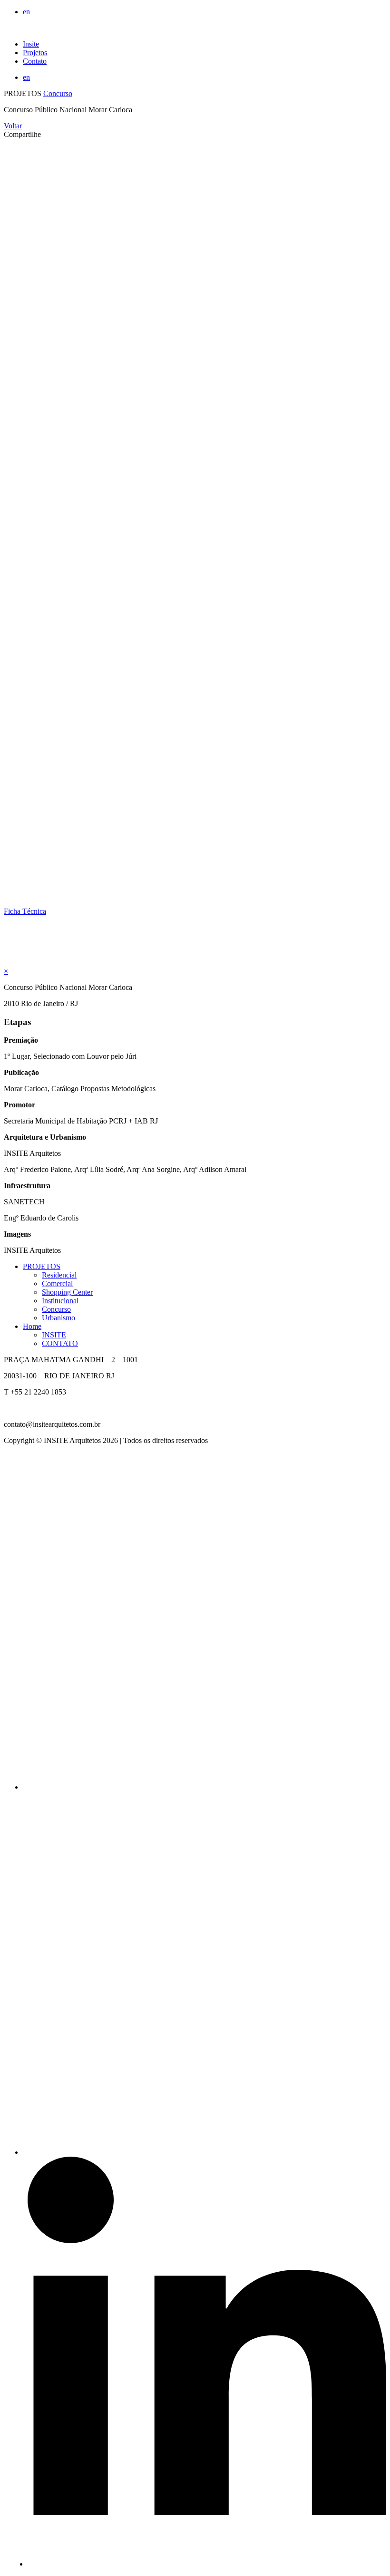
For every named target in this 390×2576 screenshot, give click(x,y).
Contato (35, 61)
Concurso (58, 93)
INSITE (54, 1335)
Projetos (35, 53)
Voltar (13, 126)
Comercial (57, 1283)
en (26, 12)
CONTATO (60, 1343)
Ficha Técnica (25, 911)
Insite (31, 44)
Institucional (60, 1301)
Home (32, 1326)
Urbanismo (58, 1318)
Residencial (59, 1275)
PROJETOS (42, 1266)
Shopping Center (67, 1292)
